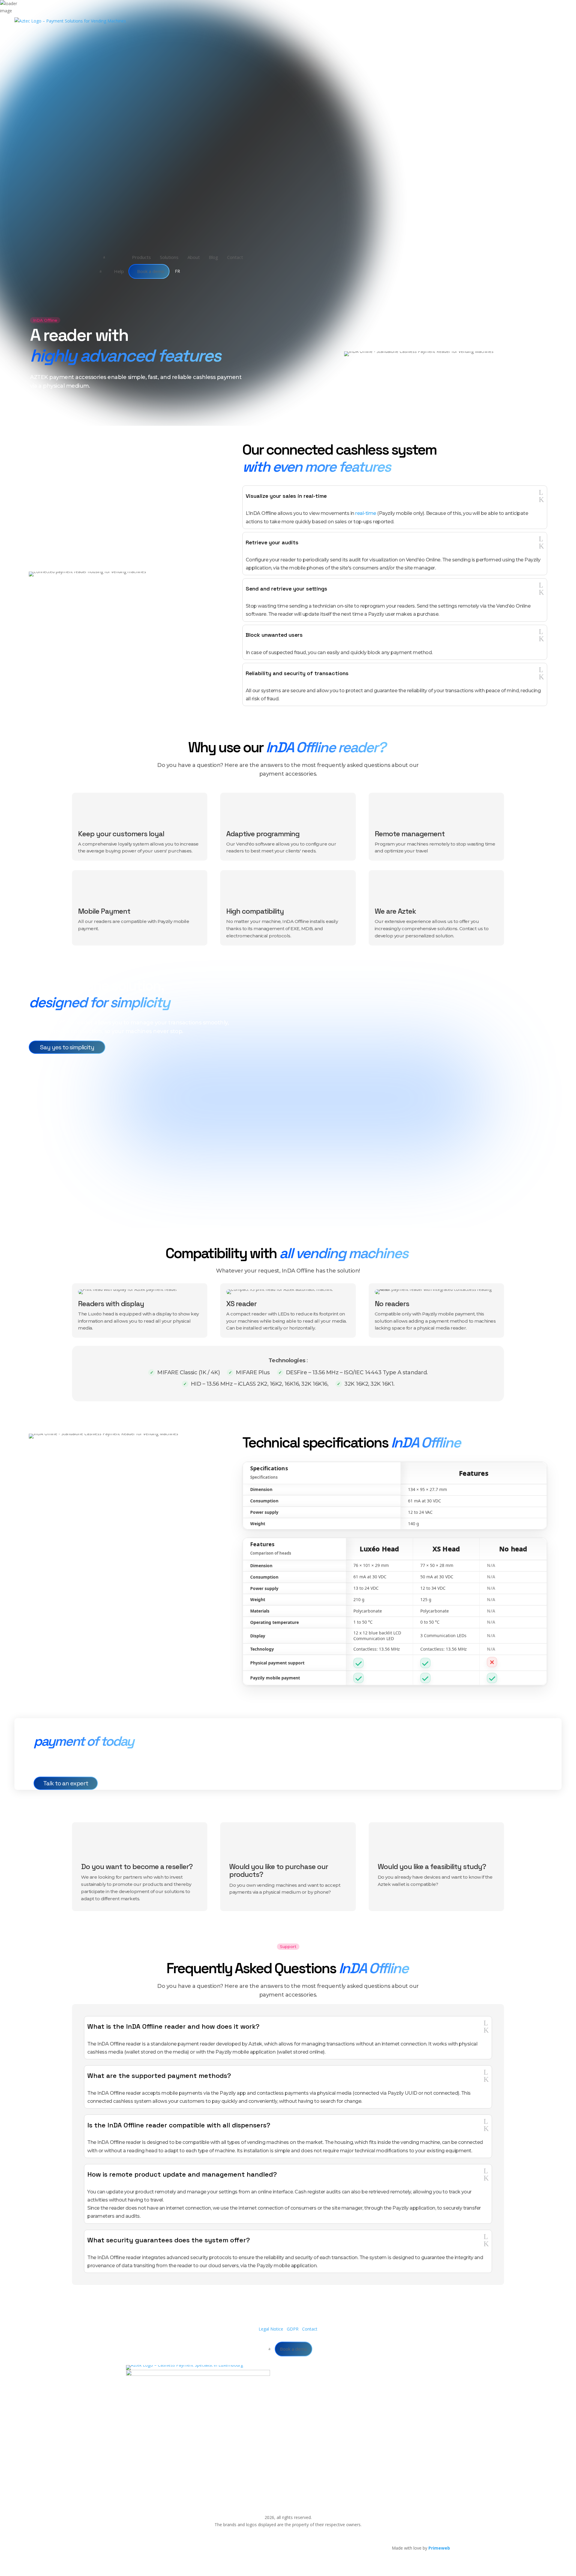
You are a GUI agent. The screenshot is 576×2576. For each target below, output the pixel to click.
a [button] (104, 257)
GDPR (293, 2329)
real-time (366, 513)
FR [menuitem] (177, 271)
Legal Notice (271, 2329)
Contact (310, 2329)
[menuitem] (132, 257)
